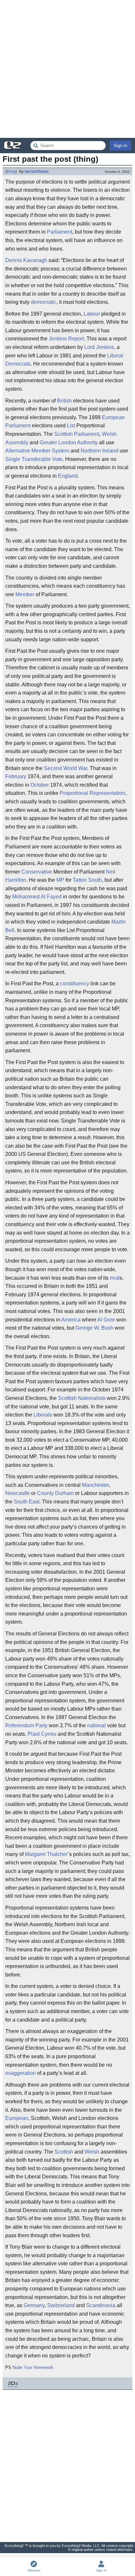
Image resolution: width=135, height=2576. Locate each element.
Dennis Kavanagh (26, 260)
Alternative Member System (37, 451)
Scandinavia (101, 2305)
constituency (75, 984)
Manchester (95, 1485)
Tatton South (87, 880)
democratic (44, 302)
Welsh (92, 2152)
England (68, 476)
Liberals (43, 1415)
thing (11, 172)
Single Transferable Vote (34, 459)
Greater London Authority (69, 443)
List (71, 426)
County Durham (55, 1493)
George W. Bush (94, 1328)
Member (25, 594)
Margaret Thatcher (46, 1854)
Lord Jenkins (99, 347)
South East (27, 1502)
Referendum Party (26, 1725)
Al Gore (106, 1320)
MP (60, 880)
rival (115, 1278)
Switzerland (61, 2305)
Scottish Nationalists (82, 1398)
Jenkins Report (66, 339)
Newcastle (18, 1493)
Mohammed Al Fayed (37, 897)
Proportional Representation (92, 793)
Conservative (37, 872)
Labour (92, 314)
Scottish (64, 2152)
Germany (34, 2305)
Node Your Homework (33, 2367)
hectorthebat (37, 172)
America (71, 1320)
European (17, 2118)
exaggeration (20, 2073)
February (16, 776)
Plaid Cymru (42, 1734)
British (64, 401)
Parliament (59, 232)
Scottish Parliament (77, 434)
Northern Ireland (99, 451)
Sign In (120, 146)
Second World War (66, 768)
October (40, 785)
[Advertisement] (67, 69)
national (96, 1725)
